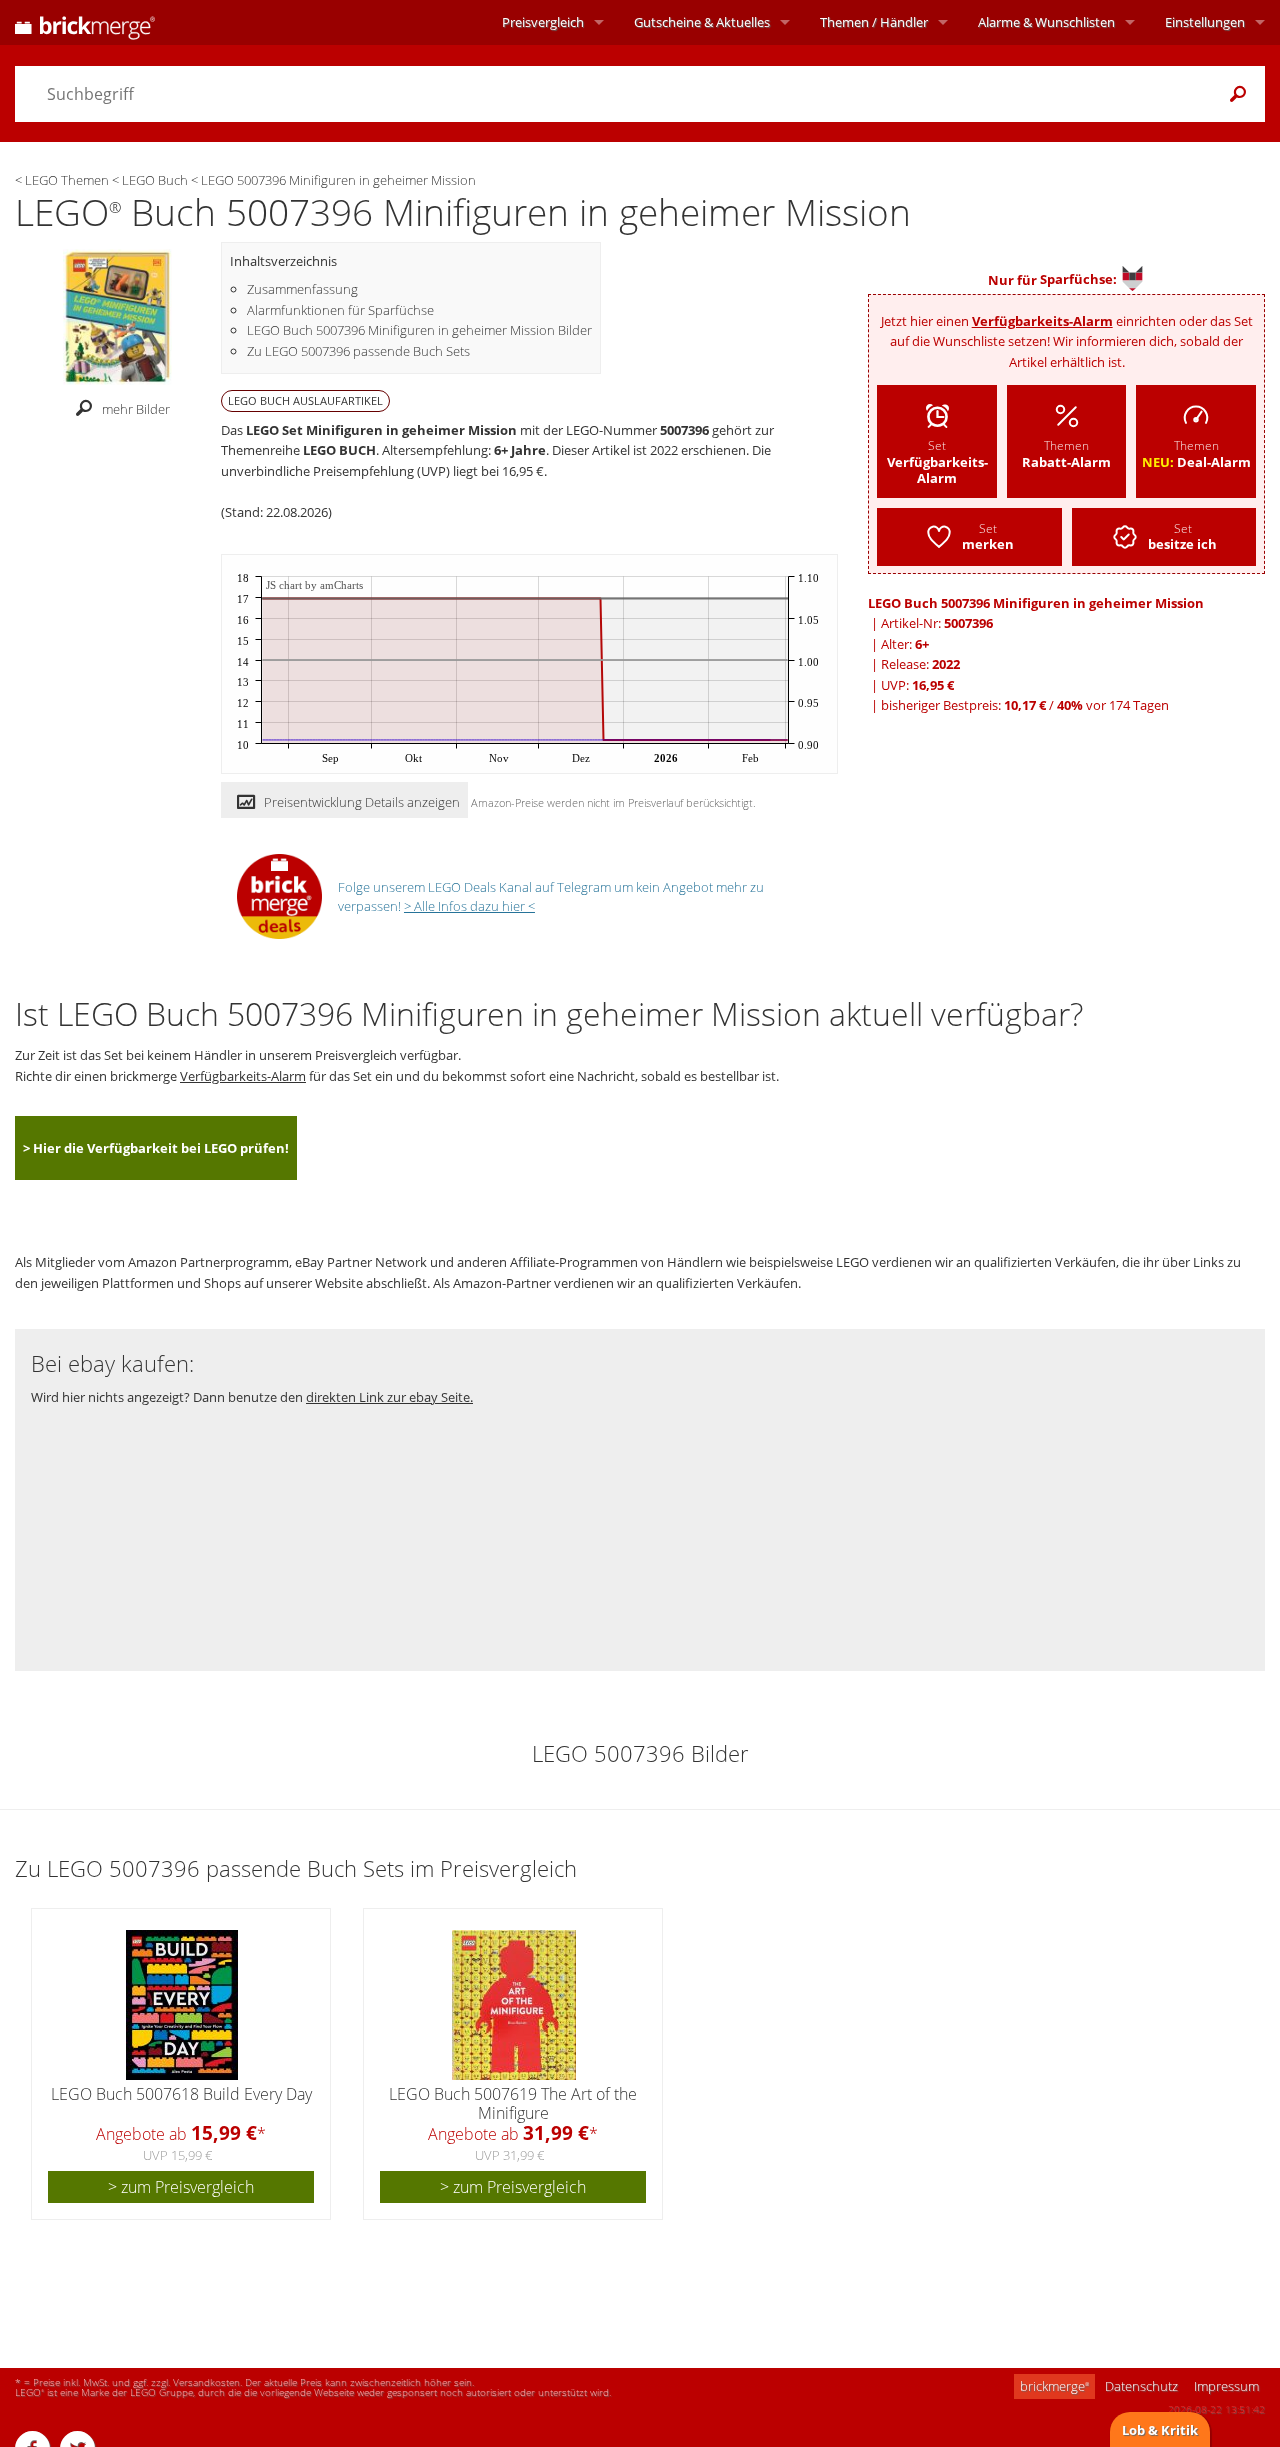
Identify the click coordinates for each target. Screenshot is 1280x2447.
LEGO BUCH (339, 450)
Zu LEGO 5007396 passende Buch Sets (358, 351)
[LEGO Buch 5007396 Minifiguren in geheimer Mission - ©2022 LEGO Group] (117, 315)
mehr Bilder (136, 409)
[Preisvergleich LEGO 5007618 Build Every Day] (182, 2005)
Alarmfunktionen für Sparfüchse (340, 310)
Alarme (1046, 22)
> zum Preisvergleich (181, 2187)
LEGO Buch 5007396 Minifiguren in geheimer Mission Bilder (419, 330)
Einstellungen (1205, 22)
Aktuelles (702, 22)
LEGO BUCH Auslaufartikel (305, 400)
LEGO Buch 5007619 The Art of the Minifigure (513, 2103)
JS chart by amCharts (314, 585)
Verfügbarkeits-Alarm (1042, 321)
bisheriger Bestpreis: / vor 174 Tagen (1025, 705)
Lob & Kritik (1160, 2430)
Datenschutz (1141, 2386)
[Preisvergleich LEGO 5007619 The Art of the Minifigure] (514, 2005)
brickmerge (1054, 2386)
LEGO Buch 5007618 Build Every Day (181, 2094)
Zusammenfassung (302, 289)
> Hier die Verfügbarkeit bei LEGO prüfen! (156, 1148)
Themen (874, 22)
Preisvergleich (543, 22)
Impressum (1226, 2386)
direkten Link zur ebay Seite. (389, 1397)
